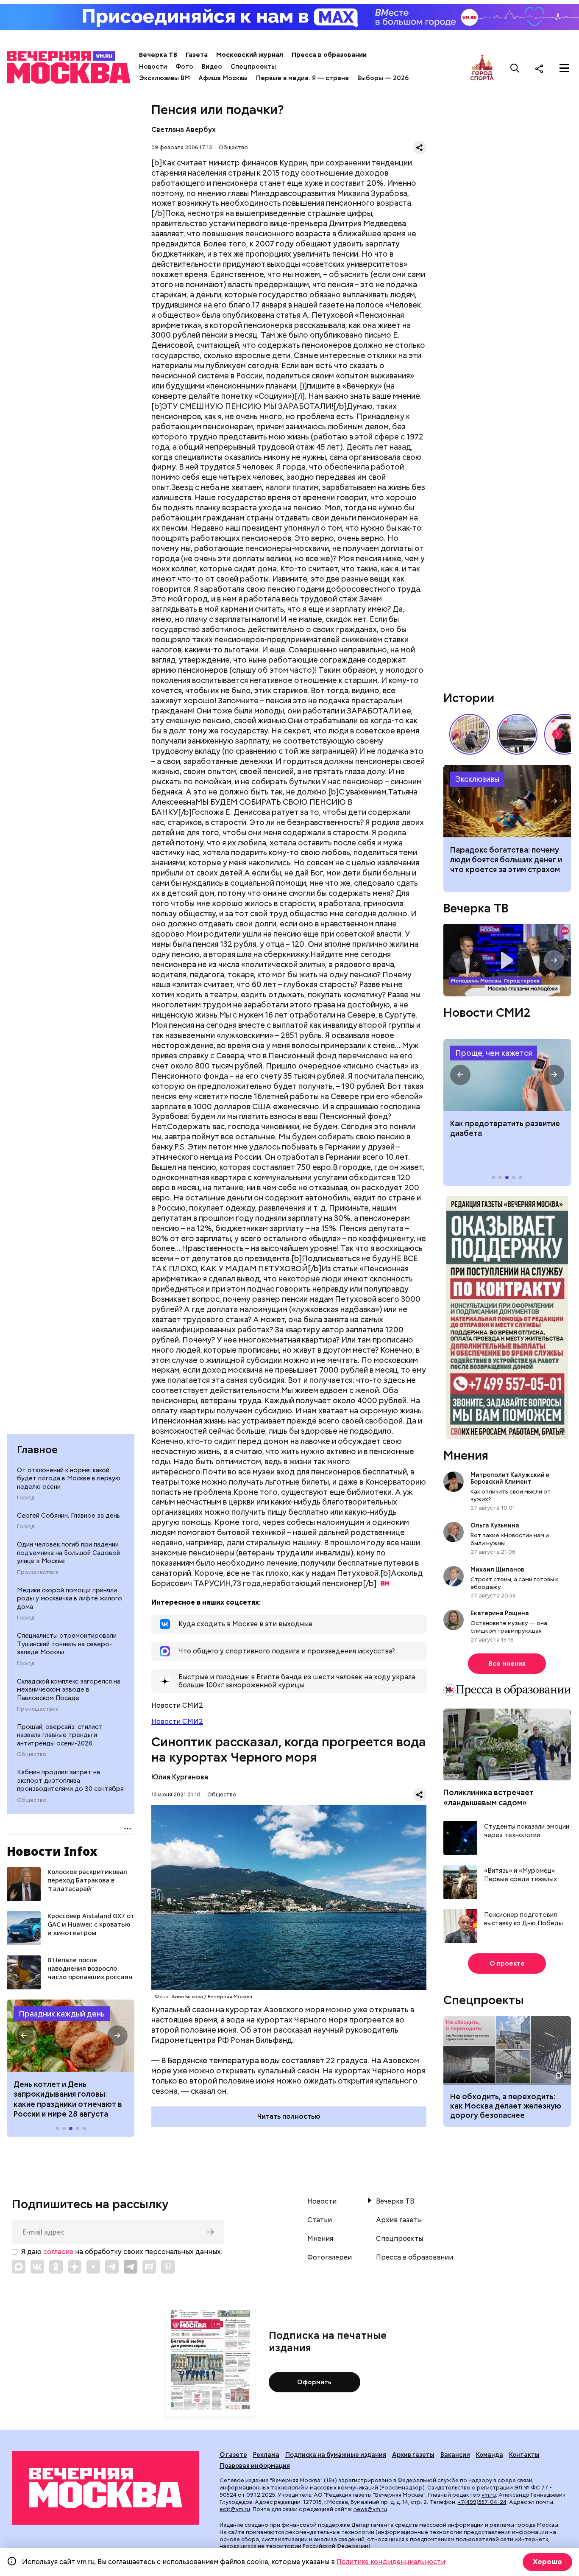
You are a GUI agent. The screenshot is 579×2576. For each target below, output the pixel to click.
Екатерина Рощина (500, 1613)
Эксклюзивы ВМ (164, 78)
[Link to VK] (37, 2267)
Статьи (320, 2220)
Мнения (466, 1455)
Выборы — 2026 (383, 78)
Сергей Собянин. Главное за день (68, 1516)
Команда (490, 2455)
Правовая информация (255, 2466)
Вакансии (455, 2455)
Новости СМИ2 (177, 1722)
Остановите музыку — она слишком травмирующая (509, 1627)
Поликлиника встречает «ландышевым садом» (489, 1797)
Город (26, 1498)
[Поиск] (515, 68)
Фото (184, 67)
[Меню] (564, 68)
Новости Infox (52, 1851)
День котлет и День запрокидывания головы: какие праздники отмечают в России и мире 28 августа (68, 2099)
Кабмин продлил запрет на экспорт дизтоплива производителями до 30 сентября (70, 1780)
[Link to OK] (56, 2267)
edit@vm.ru (235, 2509)
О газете (233, 2455)
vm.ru (489, 2495)
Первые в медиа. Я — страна (302, 78)
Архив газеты (399, 2220)
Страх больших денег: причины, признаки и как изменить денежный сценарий (507, 801)
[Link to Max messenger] (19, 2267)
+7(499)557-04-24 (482, 2502)
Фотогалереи (330, 2257)
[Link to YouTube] (93, 2267)
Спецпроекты (253, 67)
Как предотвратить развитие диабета (507, 1075)
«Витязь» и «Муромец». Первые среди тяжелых (521, 1875)
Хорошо (547, 2562)
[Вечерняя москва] (106, 2488)
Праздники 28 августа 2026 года (71, 2036)
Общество (32, 1754)
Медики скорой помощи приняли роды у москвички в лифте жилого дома (70, 1598)
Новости (153, 67)
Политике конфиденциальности (391, 2562)
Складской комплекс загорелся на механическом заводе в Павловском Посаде (69, 1690)
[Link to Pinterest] (168, 2267)
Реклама (266, 2455)
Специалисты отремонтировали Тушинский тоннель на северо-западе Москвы (67, 1644)
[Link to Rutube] (149, 2267)
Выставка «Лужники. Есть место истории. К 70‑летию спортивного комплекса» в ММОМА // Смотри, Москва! (470, 734)
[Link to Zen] (75, 2267)
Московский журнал (250, 55)
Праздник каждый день (62, 2014)
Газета (197, 55)
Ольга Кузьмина (496, 1525)
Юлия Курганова (180, 1777)
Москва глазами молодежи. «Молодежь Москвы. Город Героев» (507, 960)
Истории (469, 698)
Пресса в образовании (329, 55)
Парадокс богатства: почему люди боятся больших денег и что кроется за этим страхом (506, 860)
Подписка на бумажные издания (336, 2455)
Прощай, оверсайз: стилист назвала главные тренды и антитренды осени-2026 (60, 1735)
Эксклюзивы (477, 779)
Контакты (524, 2455)
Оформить (314, 2382)
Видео (212, 67)
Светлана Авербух (184, 130)
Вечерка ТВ (158, 55)
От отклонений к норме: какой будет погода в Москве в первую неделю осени (69, 1478)
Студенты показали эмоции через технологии (527, 1831)
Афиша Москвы (223, 78)
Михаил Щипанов (497, 1569)
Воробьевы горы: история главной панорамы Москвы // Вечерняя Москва (517, 734)
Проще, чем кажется (494, 1053)
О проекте (507, 1963)
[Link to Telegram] (112, 2267)
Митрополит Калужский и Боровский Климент (510, 1478)
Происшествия (38, 1572)
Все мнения (507, 1664)
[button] (24, 2036)
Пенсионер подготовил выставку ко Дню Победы (523, 1919)
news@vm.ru (370, 2509)
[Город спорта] (482, 68)
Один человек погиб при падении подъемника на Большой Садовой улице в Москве (68, 1553)
